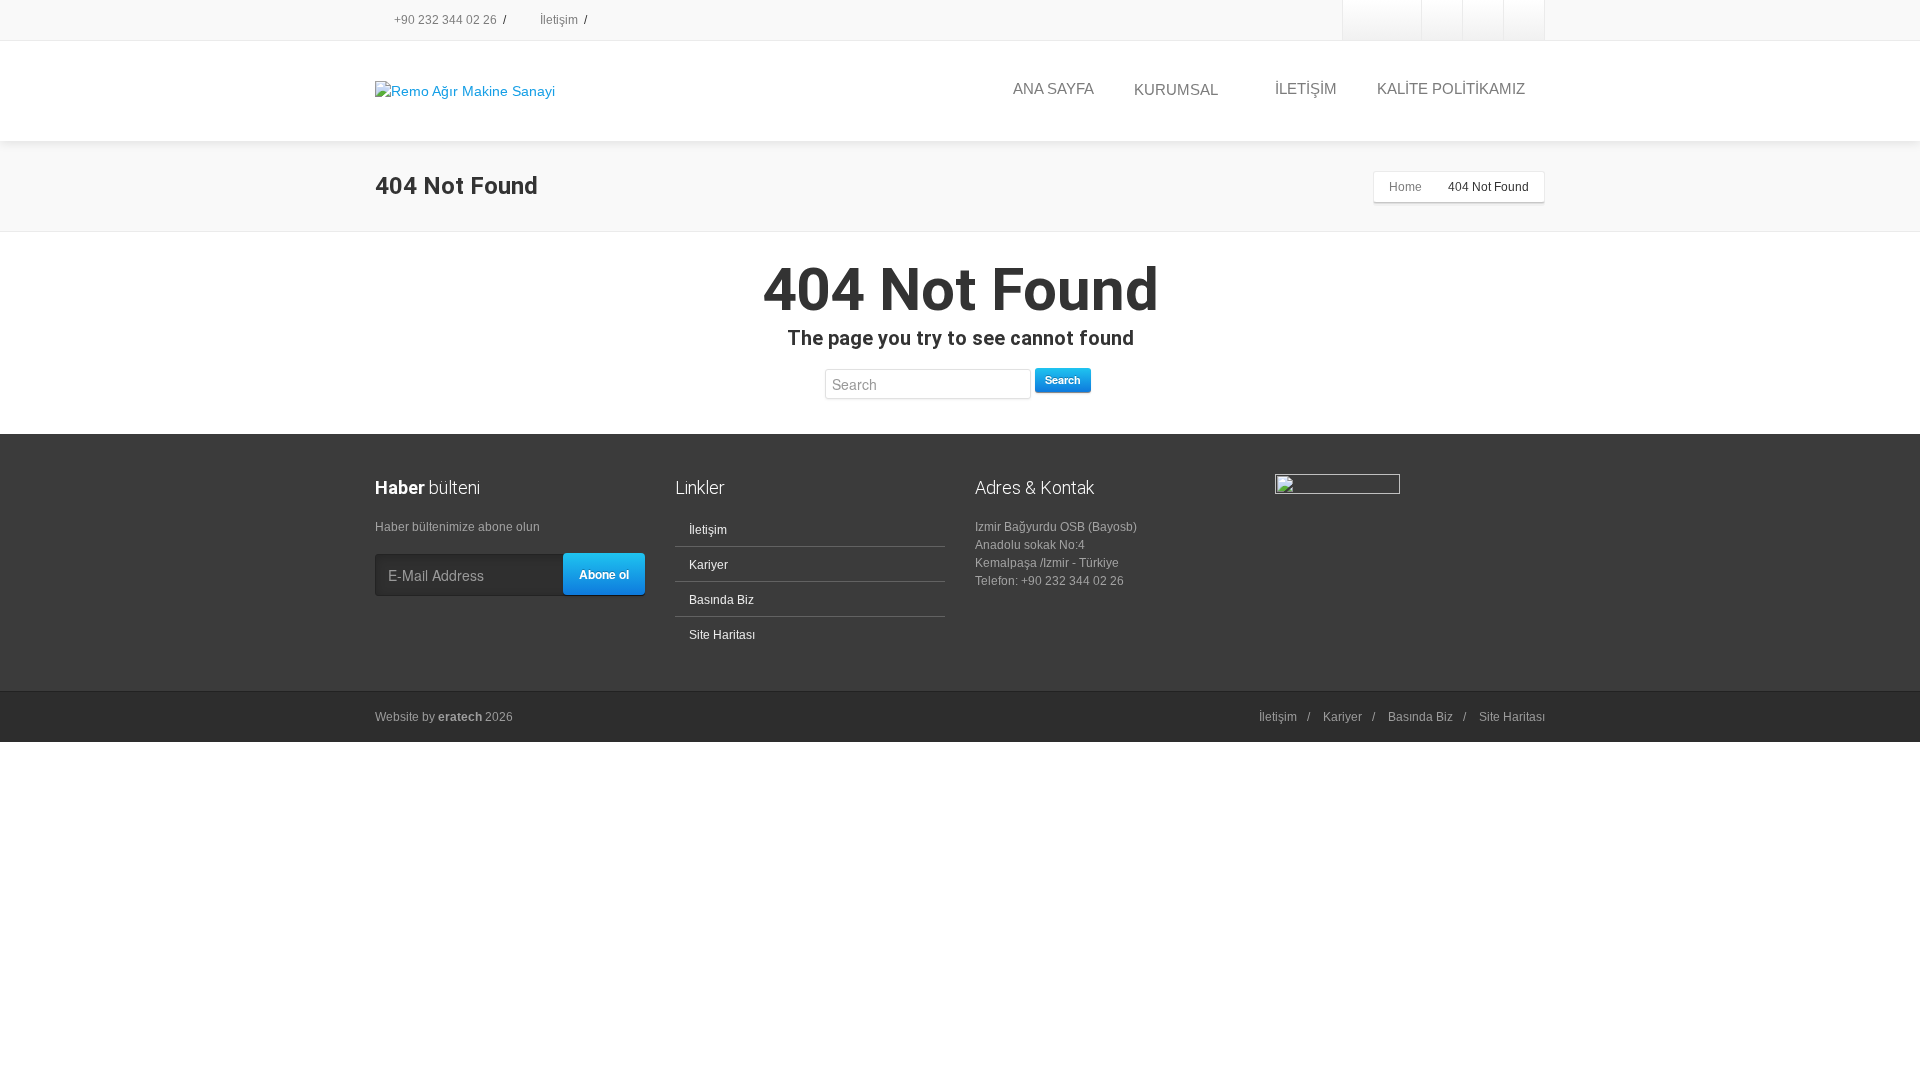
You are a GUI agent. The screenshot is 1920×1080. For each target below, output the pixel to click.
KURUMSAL (1176, 89)
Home (1405, 187)
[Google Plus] (1483, 20)
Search (1063, 379)
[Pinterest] (1524, 20)
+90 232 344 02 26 (444, 20)
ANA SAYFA (1053, 88)
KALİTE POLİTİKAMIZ (1451, 88)
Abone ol (604, 574)
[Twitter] (1442, 20)
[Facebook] (1401, 20)
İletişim (557, 20)
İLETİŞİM (1306, 88)
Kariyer (708, 565)
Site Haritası (722, 635)
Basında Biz (721, 600)
